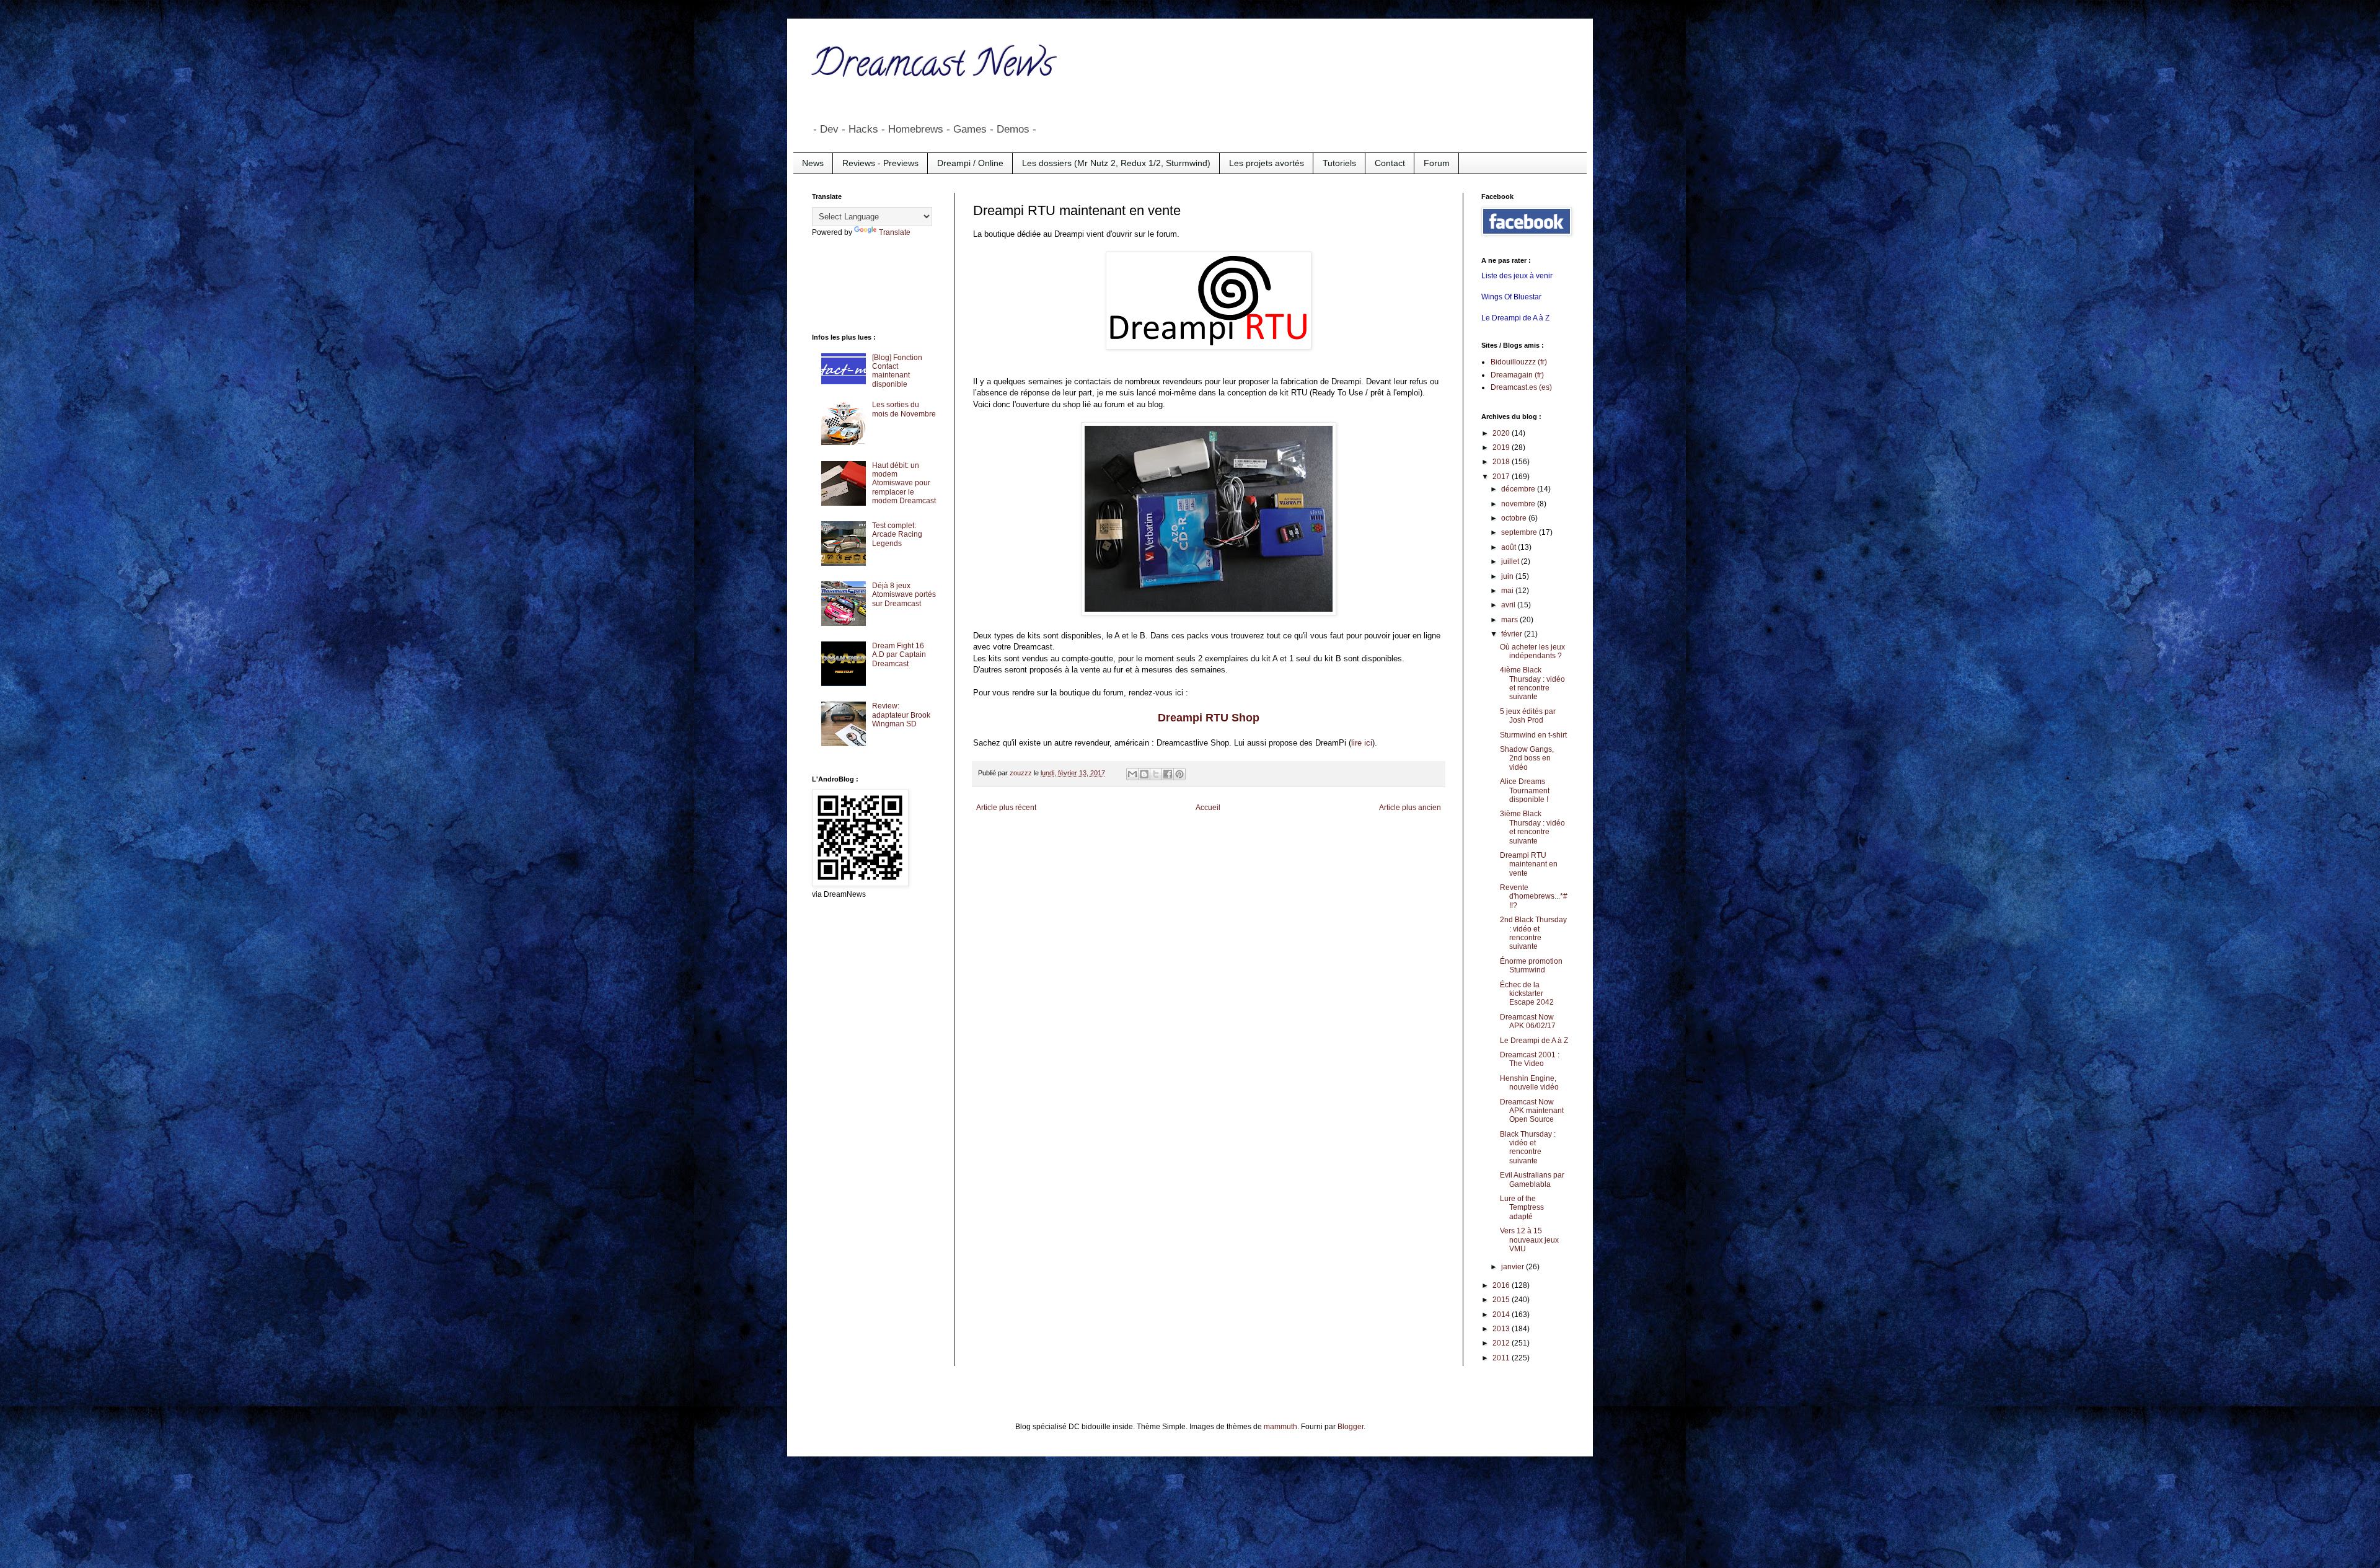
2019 (1502, 447)
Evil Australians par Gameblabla (1532, 1179)
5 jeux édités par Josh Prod (1528, 716)
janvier (1514, 1267)
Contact (1390, 163)
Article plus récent (1006, 808)
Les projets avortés (1267, 163)
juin (1508, 576)
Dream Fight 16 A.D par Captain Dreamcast (899, 655)
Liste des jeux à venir (1517, 276)
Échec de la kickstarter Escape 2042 (1527, 994)
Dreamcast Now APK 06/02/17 (1528, 1021)
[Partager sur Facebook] (1168, 774)
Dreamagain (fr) (1517, 375)
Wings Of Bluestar (1511, 297)
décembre (1519, 489)
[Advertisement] (862, 284)
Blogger (1351, 1427)
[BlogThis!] (1144, 774)
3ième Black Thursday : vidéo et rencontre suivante (1532, 827)
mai (1508, 591)
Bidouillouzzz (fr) (1519, 362)
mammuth (1280, 1427)
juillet (1511, 562)
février (1513, 634)
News (813, 163)
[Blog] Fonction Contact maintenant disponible (897, 371)
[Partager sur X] (1156, 774)
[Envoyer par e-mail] (1132, 774)
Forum (1437, 163)
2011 (1502, 1358)
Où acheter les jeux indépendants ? (1532, 651)
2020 (1502, 433)
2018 (1502, 462)
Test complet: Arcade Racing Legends (897, 535)
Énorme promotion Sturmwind (1531, 966)
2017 (1502, 477)
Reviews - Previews (880, 163)
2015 (1502, 1300)
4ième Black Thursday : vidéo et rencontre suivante (1532, 683)
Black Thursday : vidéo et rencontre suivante (1528, 1147)
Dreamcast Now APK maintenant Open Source (1532, 1111)
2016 (1502, 1285)
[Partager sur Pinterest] (1179, 774)
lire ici (1362, 743)
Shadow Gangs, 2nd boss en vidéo (1527, 758)
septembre (1520, 532)
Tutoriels (1339, 163)
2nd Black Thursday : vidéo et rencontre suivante (1533, 933)
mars (1510, 620)
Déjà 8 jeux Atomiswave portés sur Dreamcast (904, 595)
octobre (1515, 518)
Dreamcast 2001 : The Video (1530, 1059)
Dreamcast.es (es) (1521, 387)
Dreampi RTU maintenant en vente (1529, 864)
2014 (1502, 1315)
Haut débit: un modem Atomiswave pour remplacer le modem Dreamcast (904, 483)
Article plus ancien (1410, 808)
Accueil (1208, 808)
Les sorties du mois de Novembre (904, 409)
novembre (1519, 504)
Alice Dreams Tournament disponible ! (1525, 791)
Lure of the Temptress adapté (1522, 1208)
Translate (895, 232)
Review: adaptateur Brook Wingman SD (901, 715)
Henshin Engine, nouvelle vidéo (1529, 1083)
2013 (1502, 1329)
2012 (1502, 1343)
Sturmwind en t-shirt (1533, 735)
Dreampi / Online (970, 163)
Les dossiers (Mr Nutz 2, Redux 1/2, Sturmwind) (1116, 163)
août (1510, 547)
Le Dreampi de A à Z (1515, 318)
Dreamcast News (933, 68)
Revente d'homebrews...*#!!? (1534, 896)
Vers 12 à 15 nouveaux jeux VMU (1529, 1240)
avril (1509, 605)
